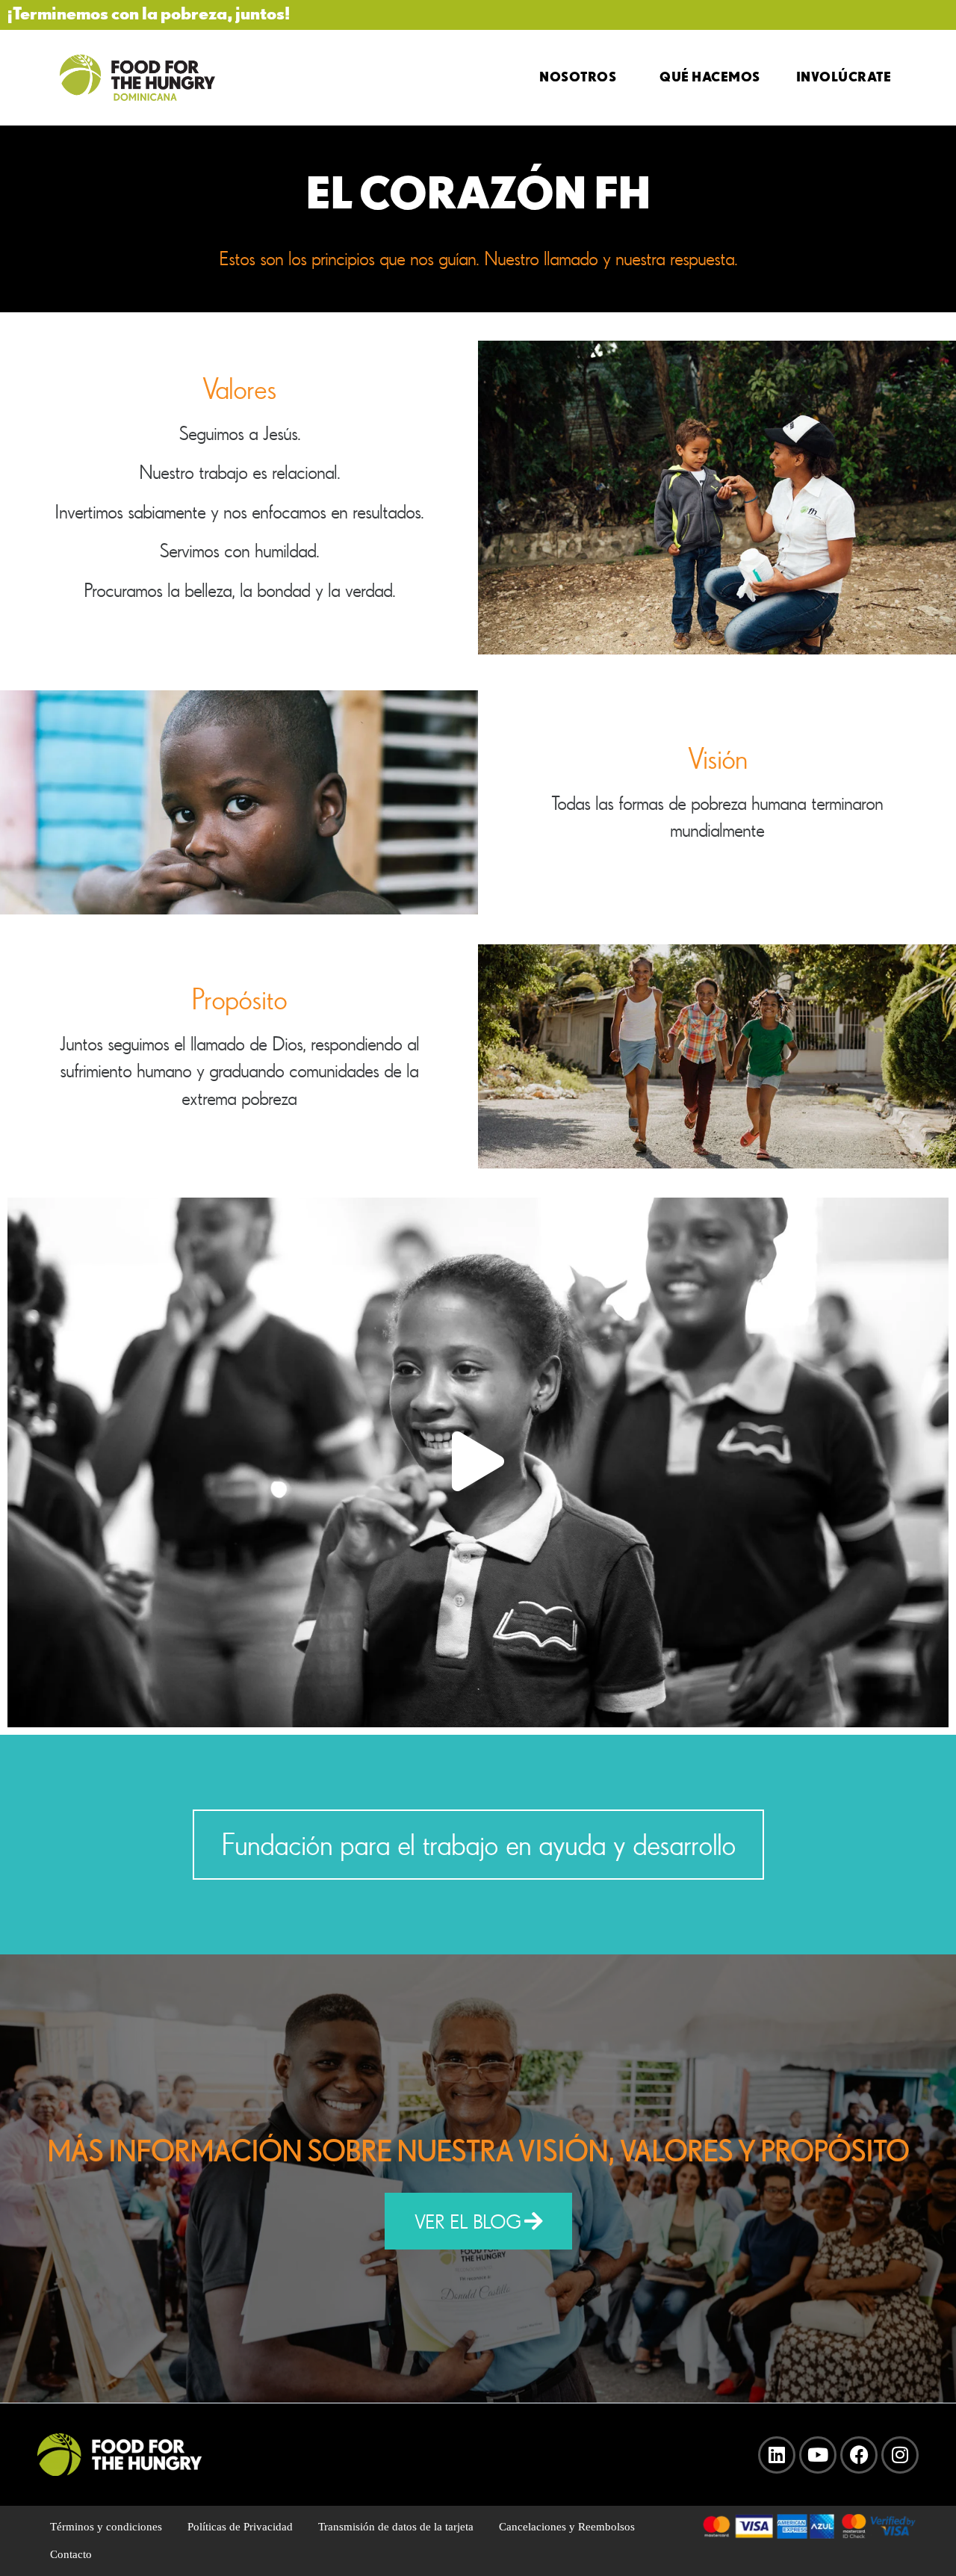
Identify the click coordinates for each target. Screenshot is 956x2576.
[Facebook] (859, 2455)
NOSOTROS (578, 76)
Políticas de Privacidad (240, 2527)
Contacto (71, 2554)
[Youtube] (818, 2455)
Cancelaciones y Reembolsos (567, 2527)
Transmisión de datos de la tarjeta (396, 2527)
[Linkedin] (777, 2455)
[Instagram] (900, 2455)
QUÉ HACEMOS (710, 76)
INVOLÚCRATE (844, 76)
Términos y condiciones (106, 2527)
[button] (478, 1462)
